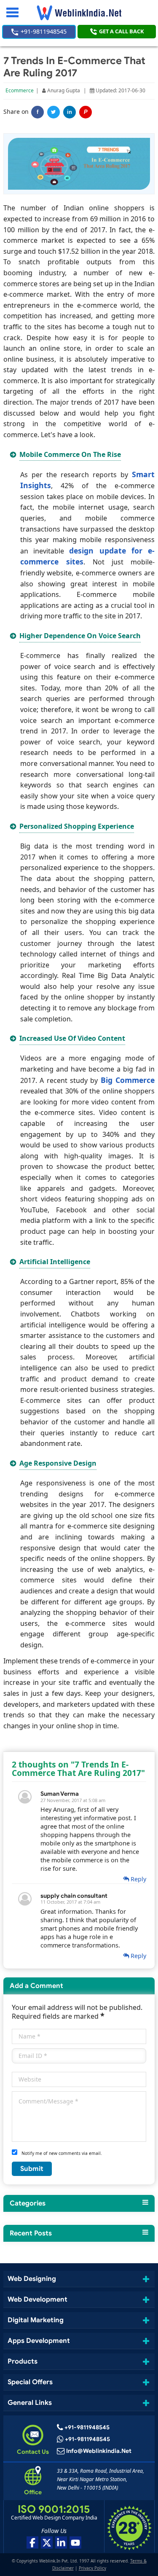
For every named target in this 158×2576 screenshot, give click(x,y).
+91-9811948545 (43, 31)
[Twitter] (54, 112)
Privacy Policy (92, 2568)
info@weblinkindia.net (99, 2451)
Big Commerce (128, 1080)
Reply (138, 1879)
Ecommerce (20, 90)
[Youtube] (75, 2542)
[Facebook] (32, 2542)
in (70, 112)
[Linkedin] (61, 2542)
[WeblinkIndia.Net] (79, 13)
